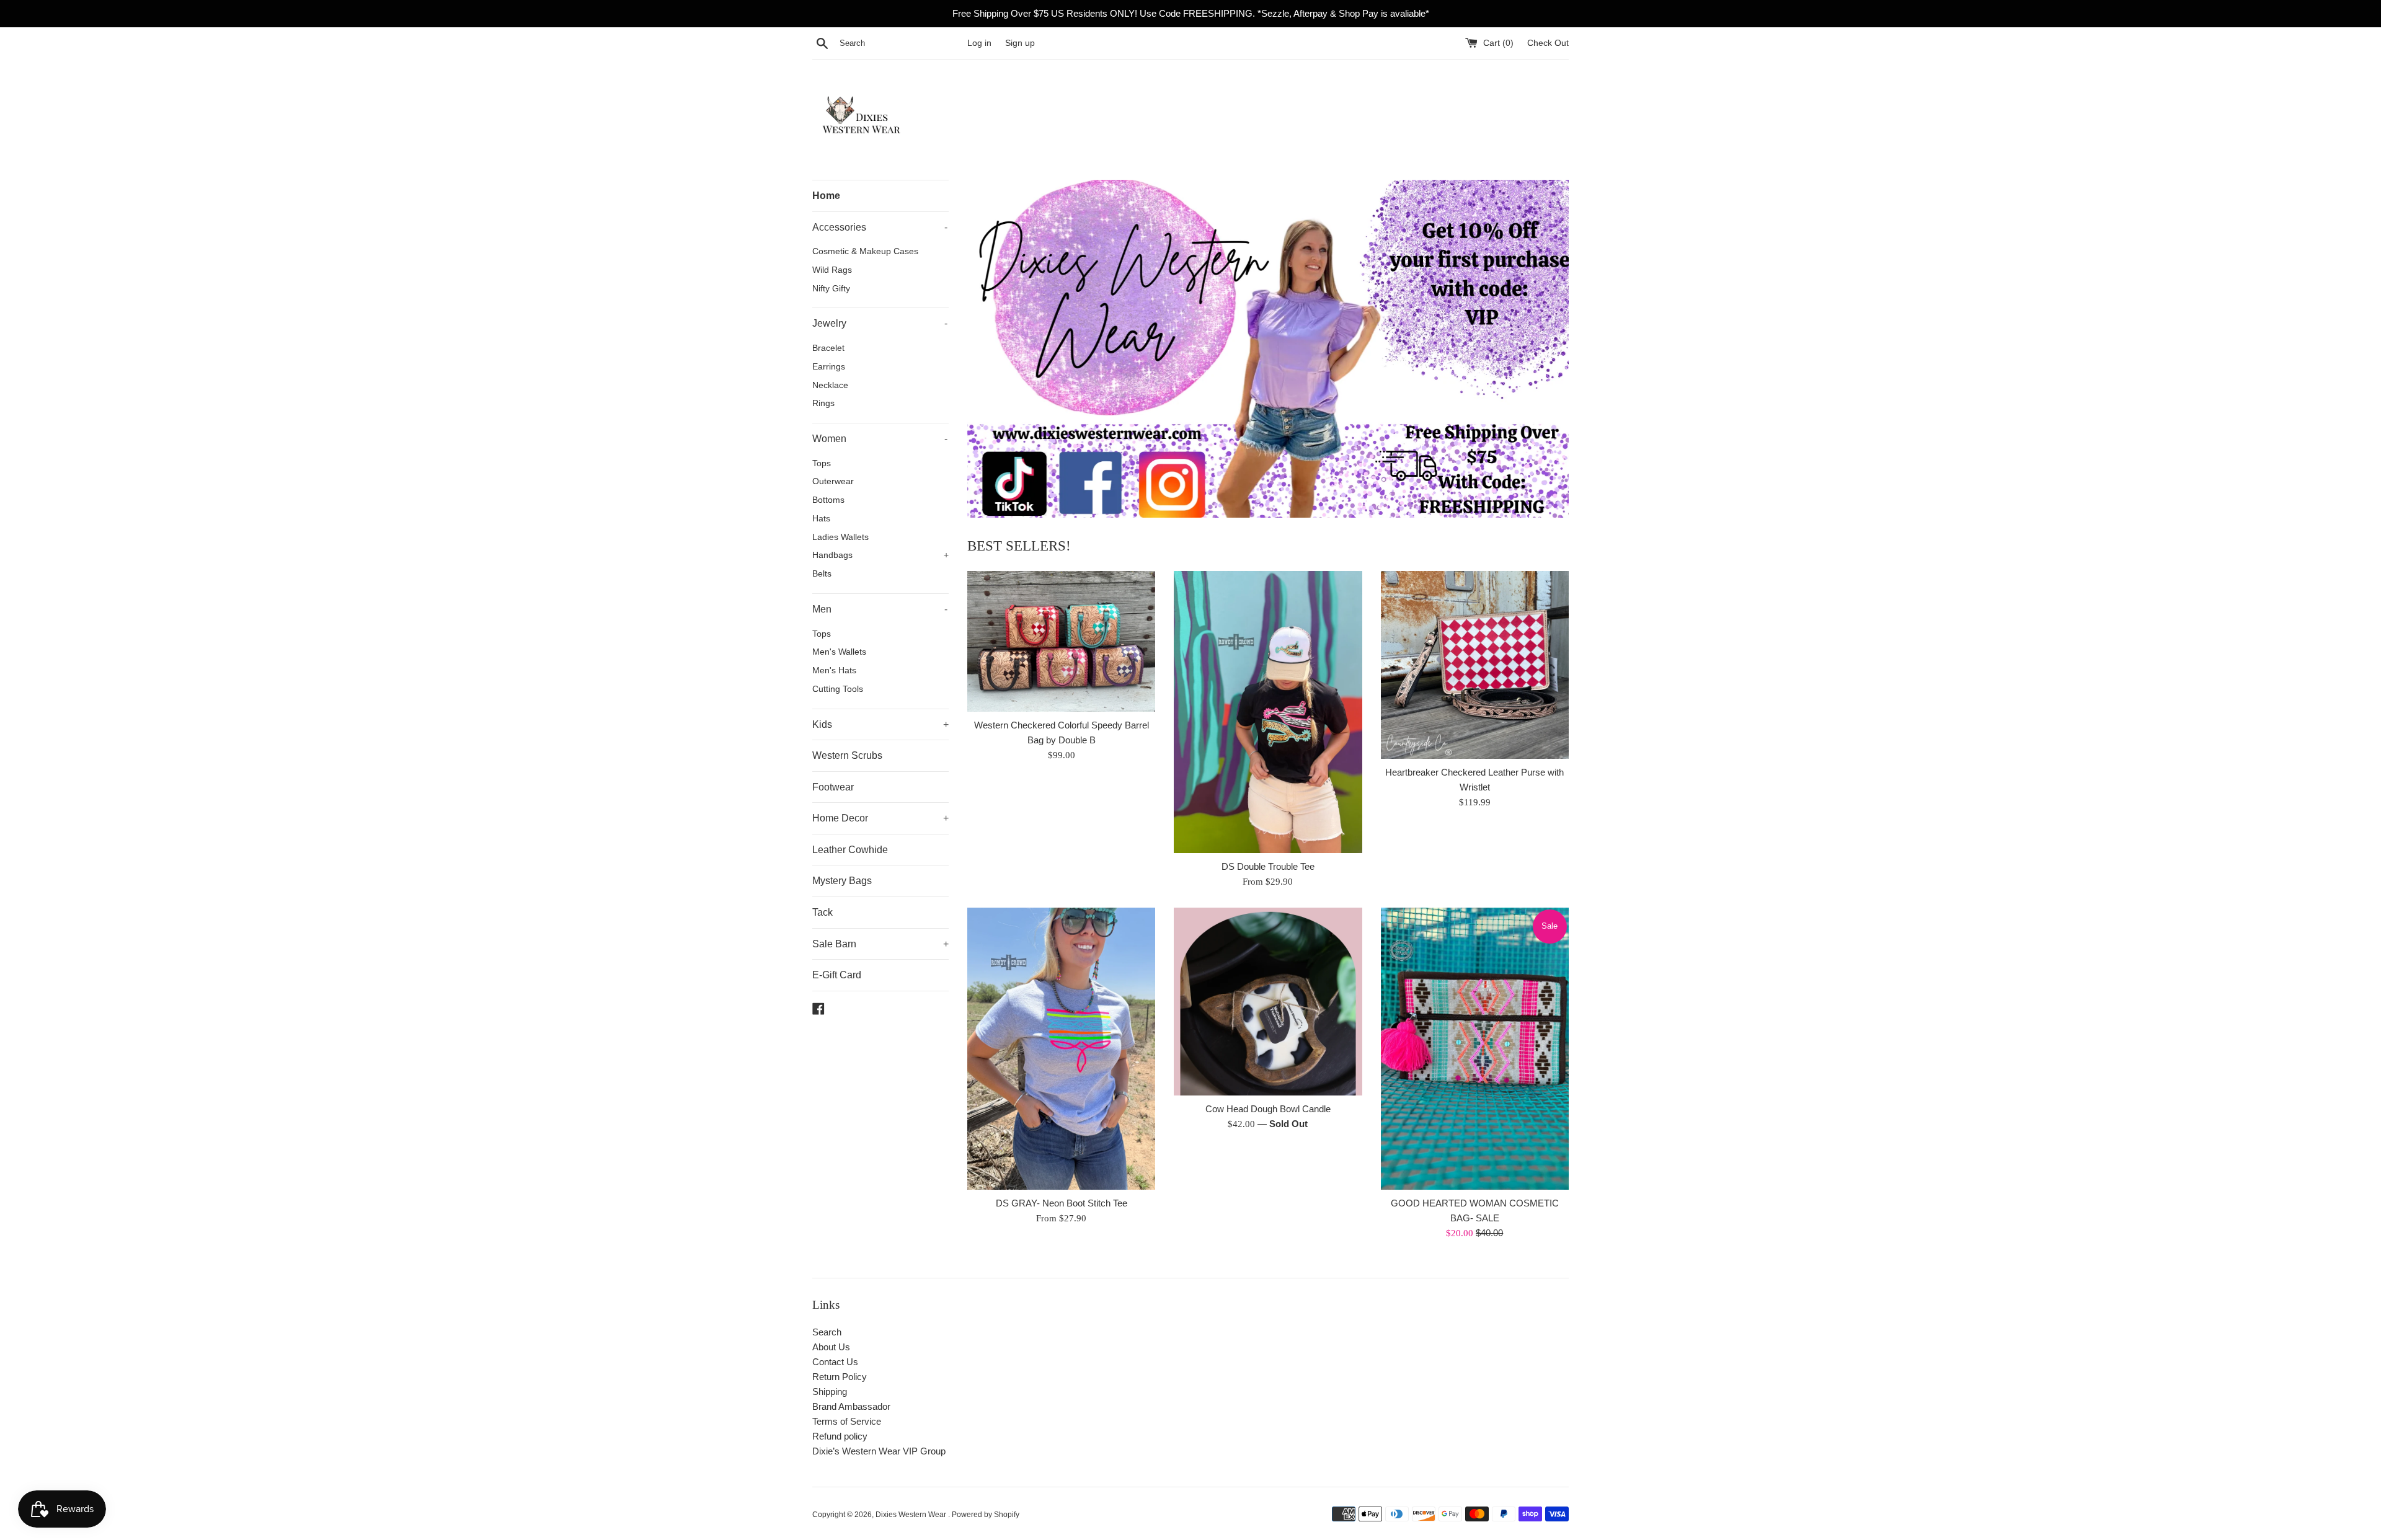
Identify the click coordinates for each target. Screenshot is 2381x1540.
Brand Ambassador (851, 1406)
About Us (831, 1347)
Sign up (1020, 43)
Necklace (830, 385)
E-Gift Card (837, 975)
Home (826, 196)
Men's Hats (834, 670)
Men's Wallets (839, 652)
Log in (979, 43)
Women (880, 439)
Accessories (880, 227)
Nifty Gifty (831, 289)
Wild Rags (832, 270)
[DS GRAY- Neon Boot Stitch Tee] (1061, 1049)
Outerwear (833, 481)
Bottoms (828, 500)
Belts (822, 574)
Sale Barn (880, 944)
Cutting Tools (838, 689)
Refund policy (840, 1436)
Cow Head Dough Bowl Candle (1268, 1109)
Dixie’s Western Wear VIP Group (879, 1451)
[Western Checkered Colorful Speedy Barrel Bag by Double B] (1061, 641)
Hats (821, 519)
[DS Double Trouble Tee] (1268, 712)
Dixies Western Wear (912, 1515)
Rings (823, 403)
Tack (822, 912)
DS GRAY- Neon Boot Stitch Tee (1062, 1203)
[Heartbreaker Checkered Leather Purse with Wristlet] (1475, 665)
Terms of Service (847, 1421)
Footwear (833, 787)
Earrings (829, 367)
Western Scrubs (847, 755)
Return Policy (840, 1377)
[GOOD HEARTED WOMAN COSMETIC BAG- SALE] (1475, 1049)
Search (827, 1332)
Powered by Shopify (986, 1515)
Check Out (1548, 43)
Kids (880, 724)
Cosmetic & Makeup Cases (865, 251)
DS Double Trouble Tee (1268, 866)
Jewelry (880, 323)
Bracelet (828, 348)
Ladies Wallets (840, 537)
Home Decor (880, 818)
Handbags (880, 555)
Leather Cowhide (850, 850)
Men (880, 609)
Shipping (830, 1392)
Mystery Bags (842, 881)
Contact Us (835, 1362)
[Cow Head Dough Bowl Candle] (1268, 1002)
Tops (822, 463)
